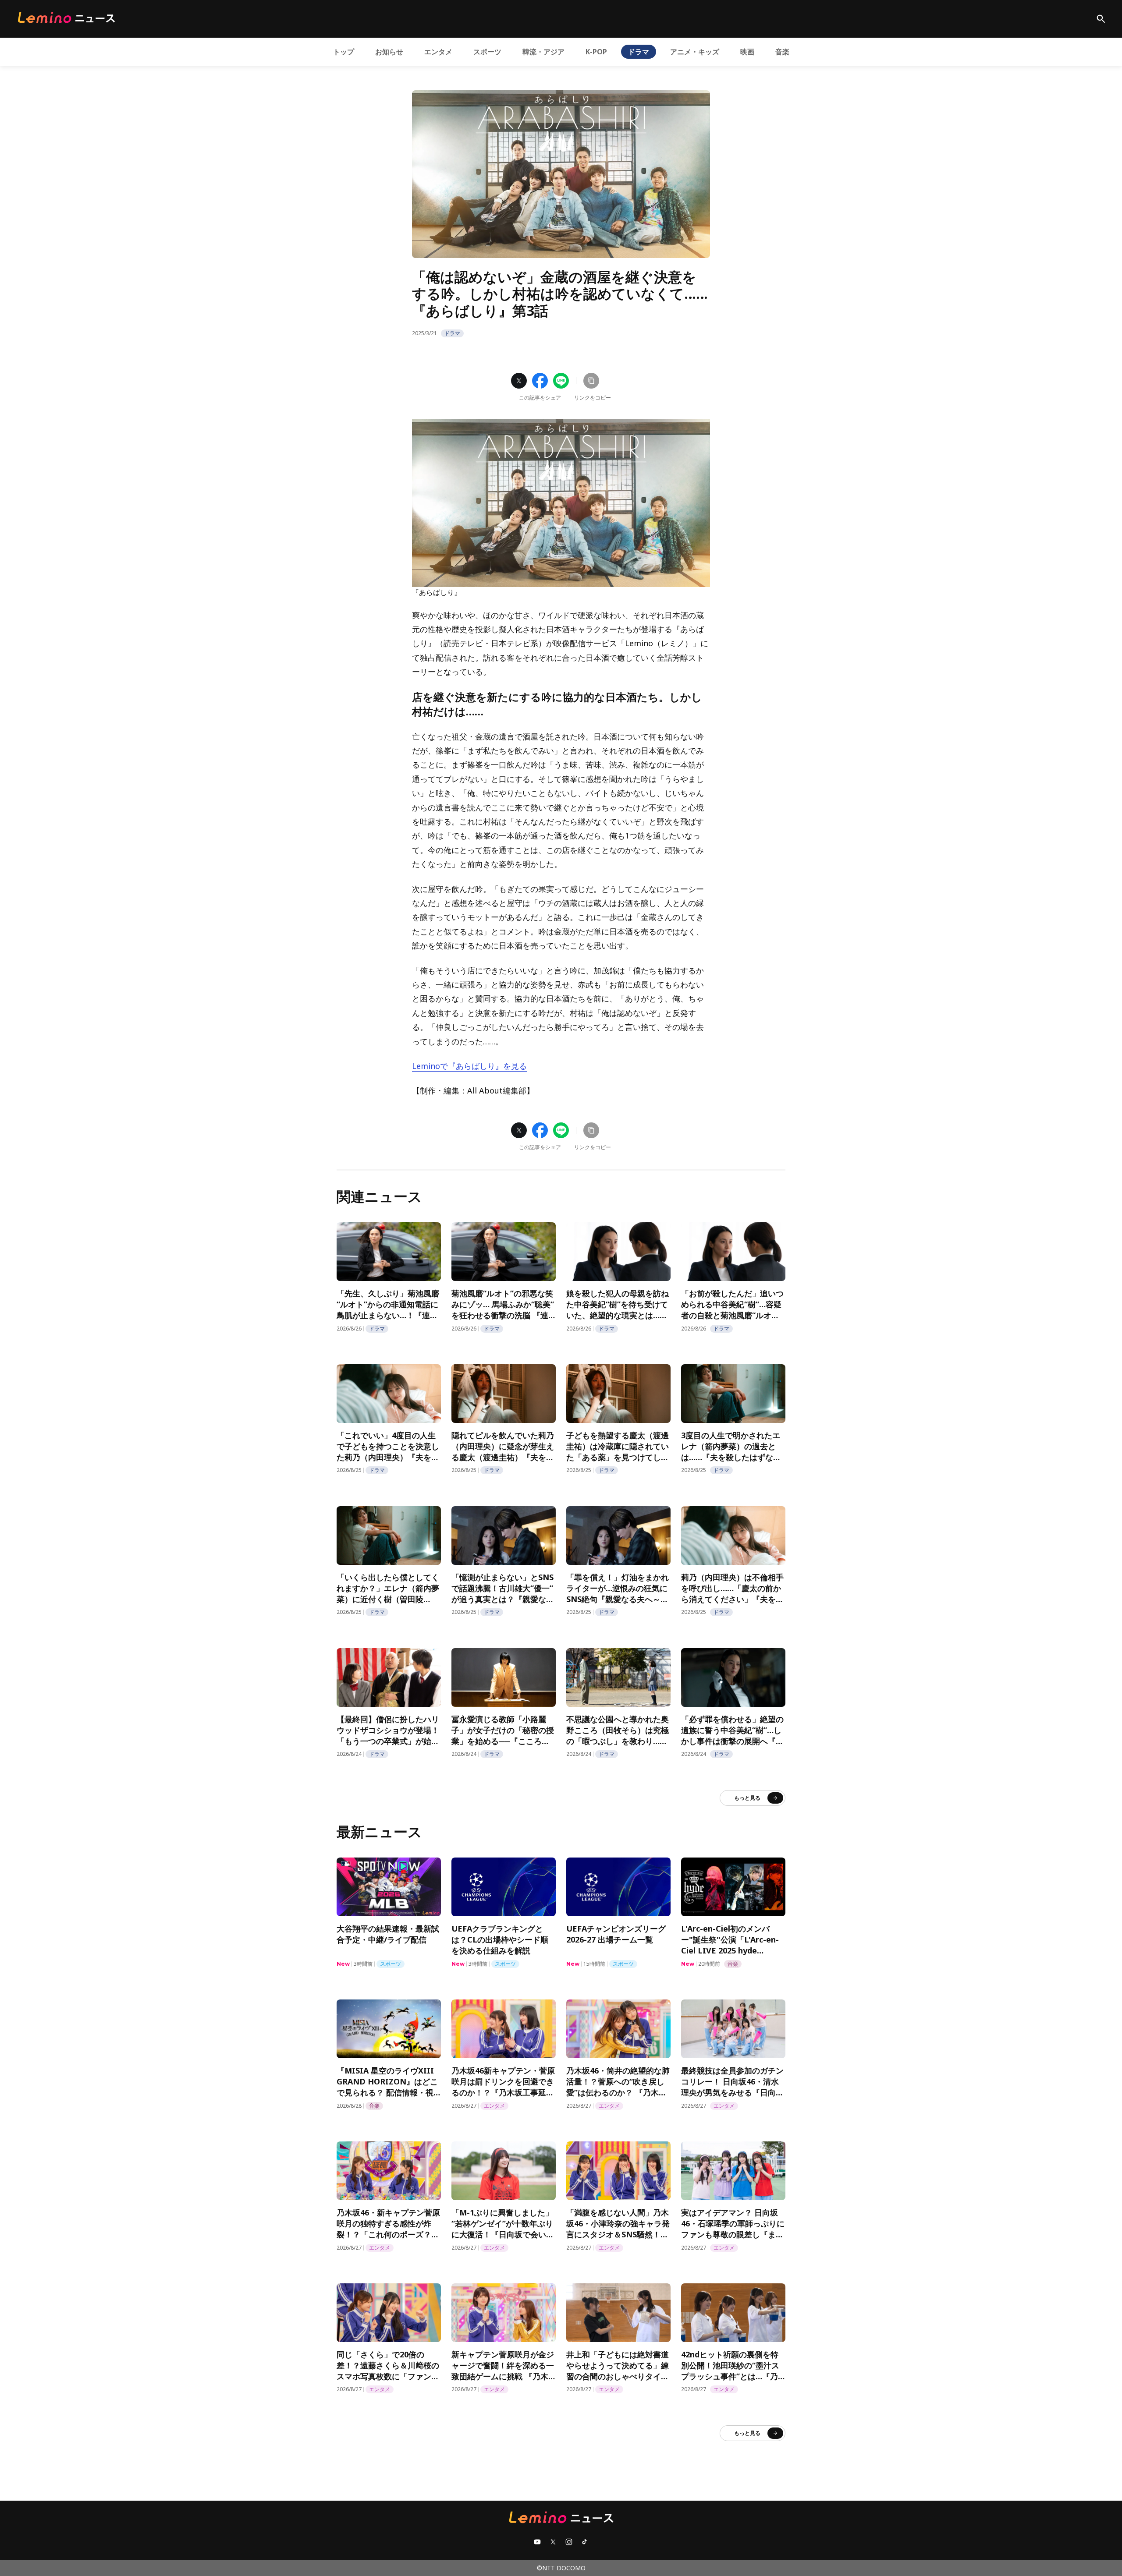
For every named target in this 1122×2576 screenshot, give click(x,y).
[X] (553, 2542)
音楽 (782, 52)
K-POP (596, 52)
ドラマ (639, 52)
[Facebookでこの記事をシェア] (540, 381)
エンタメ (438, 52)
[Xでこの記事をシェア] (519, 381)
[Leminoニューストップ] (66, 18)
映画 (747, 52)
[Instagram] (569, 2542)
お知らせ (389, 52)
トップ (344, 52)
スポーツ (487, 52)
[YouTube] (537, 2542)
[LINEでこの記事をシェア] (561, 381)
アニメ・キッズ (695, 52)
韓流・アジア (543, 52)
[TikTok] (585, 2542)
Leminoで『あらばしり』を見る (469, 1066)
